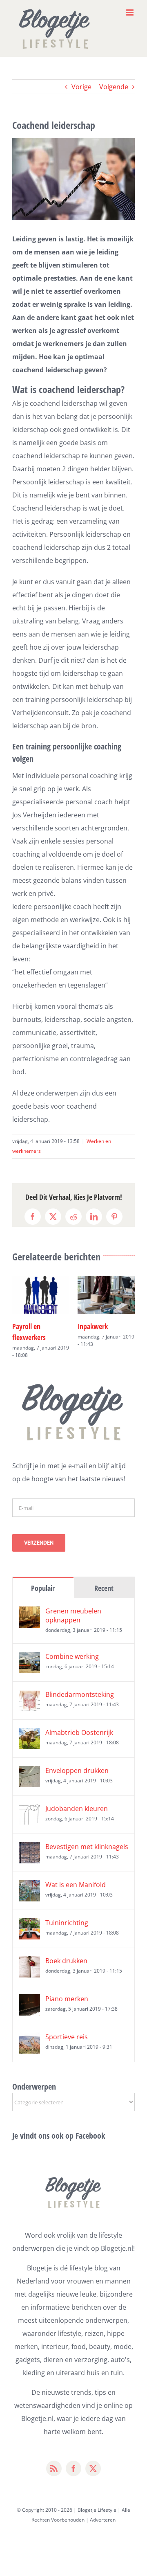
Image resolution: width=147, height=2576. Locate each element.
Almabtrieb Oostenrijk (79, 1721)
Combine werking (72, 1645)
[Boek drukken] (29, 1952)
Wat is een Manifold (76, 1874)
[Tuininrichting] (29, 1914)
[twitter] (93, 2457)
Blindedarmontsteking (80, 1683)
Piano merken (67, 1988)
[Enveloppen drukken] (29, 1762)
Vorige (81, 87)
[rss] (54, 2457)
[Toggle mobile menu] (130, 12)
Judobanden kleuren (77, 1798)
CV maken (26, 1326)
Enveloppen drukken (77, 1759)
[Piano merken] (29, 1990)
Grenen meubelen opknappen (73, 1604)
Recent (104, 1577)
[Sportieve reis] (29, 2028)
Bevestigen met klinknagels (87, 1836)
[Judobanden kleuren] (29, 1800)
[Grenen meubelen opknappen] (29, 1602)
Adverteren (103, 2509)
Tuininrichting (67, 1912)
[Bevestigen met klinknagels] (29, 1838)
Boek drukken (66, 1950)
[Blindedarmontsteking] (29, 1685)
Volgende (114, 87)
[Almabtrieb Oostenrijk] (29, 1723)
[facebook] (73, 2457)
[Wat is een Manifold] (29, 1876)
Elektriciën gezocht (104, 1326)
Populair (43, 1577)
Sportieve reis (67, 2026)
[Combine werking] (29, 1647)
